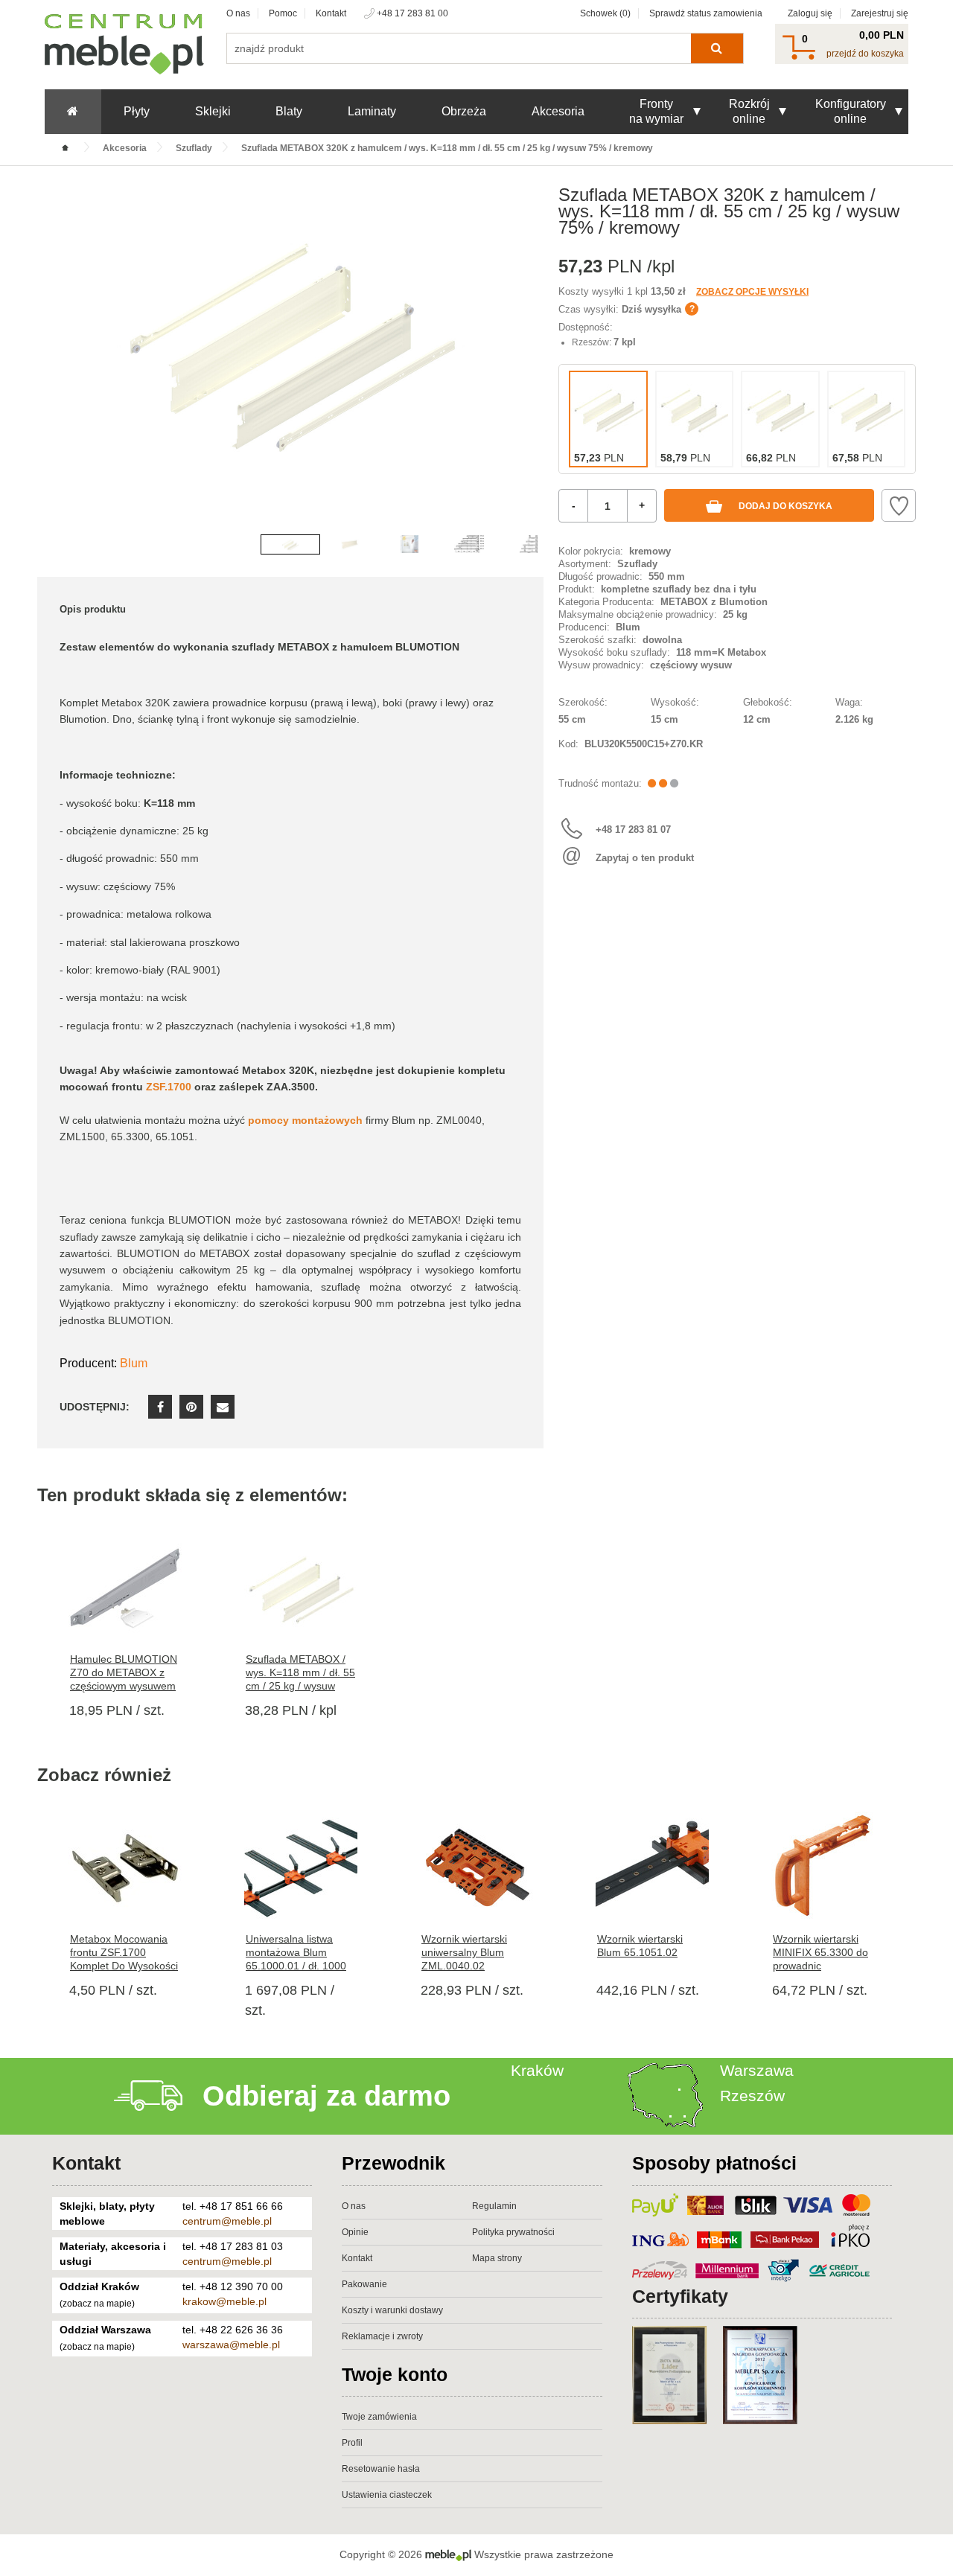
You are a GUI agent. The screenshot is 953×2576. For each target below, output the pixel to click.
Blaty (289, 111)
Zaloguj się (810, 13)
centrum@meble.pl (227, 2221)
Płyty (137, 111)
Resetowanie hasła (381, 2469)
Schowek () (605, 13)
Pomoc (283, 13)
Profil (352, 2443)
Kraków (537, 2070)
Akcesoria (558, 111)
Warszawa (757, 2070)
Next (529, 365)
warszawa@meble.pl (231, 2345)
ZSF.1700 (169, 1087)
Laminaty (372, 111)
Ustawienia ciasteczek (387, 2495)
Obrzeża (464, 111)
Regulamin (494, 2206)
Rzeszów (752, 2096)
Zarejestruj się (880, 13)
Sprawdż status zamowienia (706, 13)
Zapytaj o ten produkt (645, 858)
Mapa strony (497, 2258)
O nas (238, 13)
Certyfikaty (680, 2296)
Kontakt (331, 13)
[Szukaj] (717, 48)
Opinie (355, 2232)
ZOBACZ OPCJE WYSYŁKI (752, 292)
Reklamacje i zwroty (382, 2336)
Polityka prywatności (513, 2232)
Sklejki (213, 111)
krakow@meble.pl (224, 2301)
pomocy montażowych (305, 1120)
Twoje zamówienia (379, 2417)
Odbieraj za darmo (326, 2096)
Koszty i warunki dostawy (392, 2310)
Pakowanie (364, 2284)
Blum (134, 1363)
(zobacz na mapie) (97, 2304)
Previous (52, 365)
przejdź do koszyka (865, 54)
